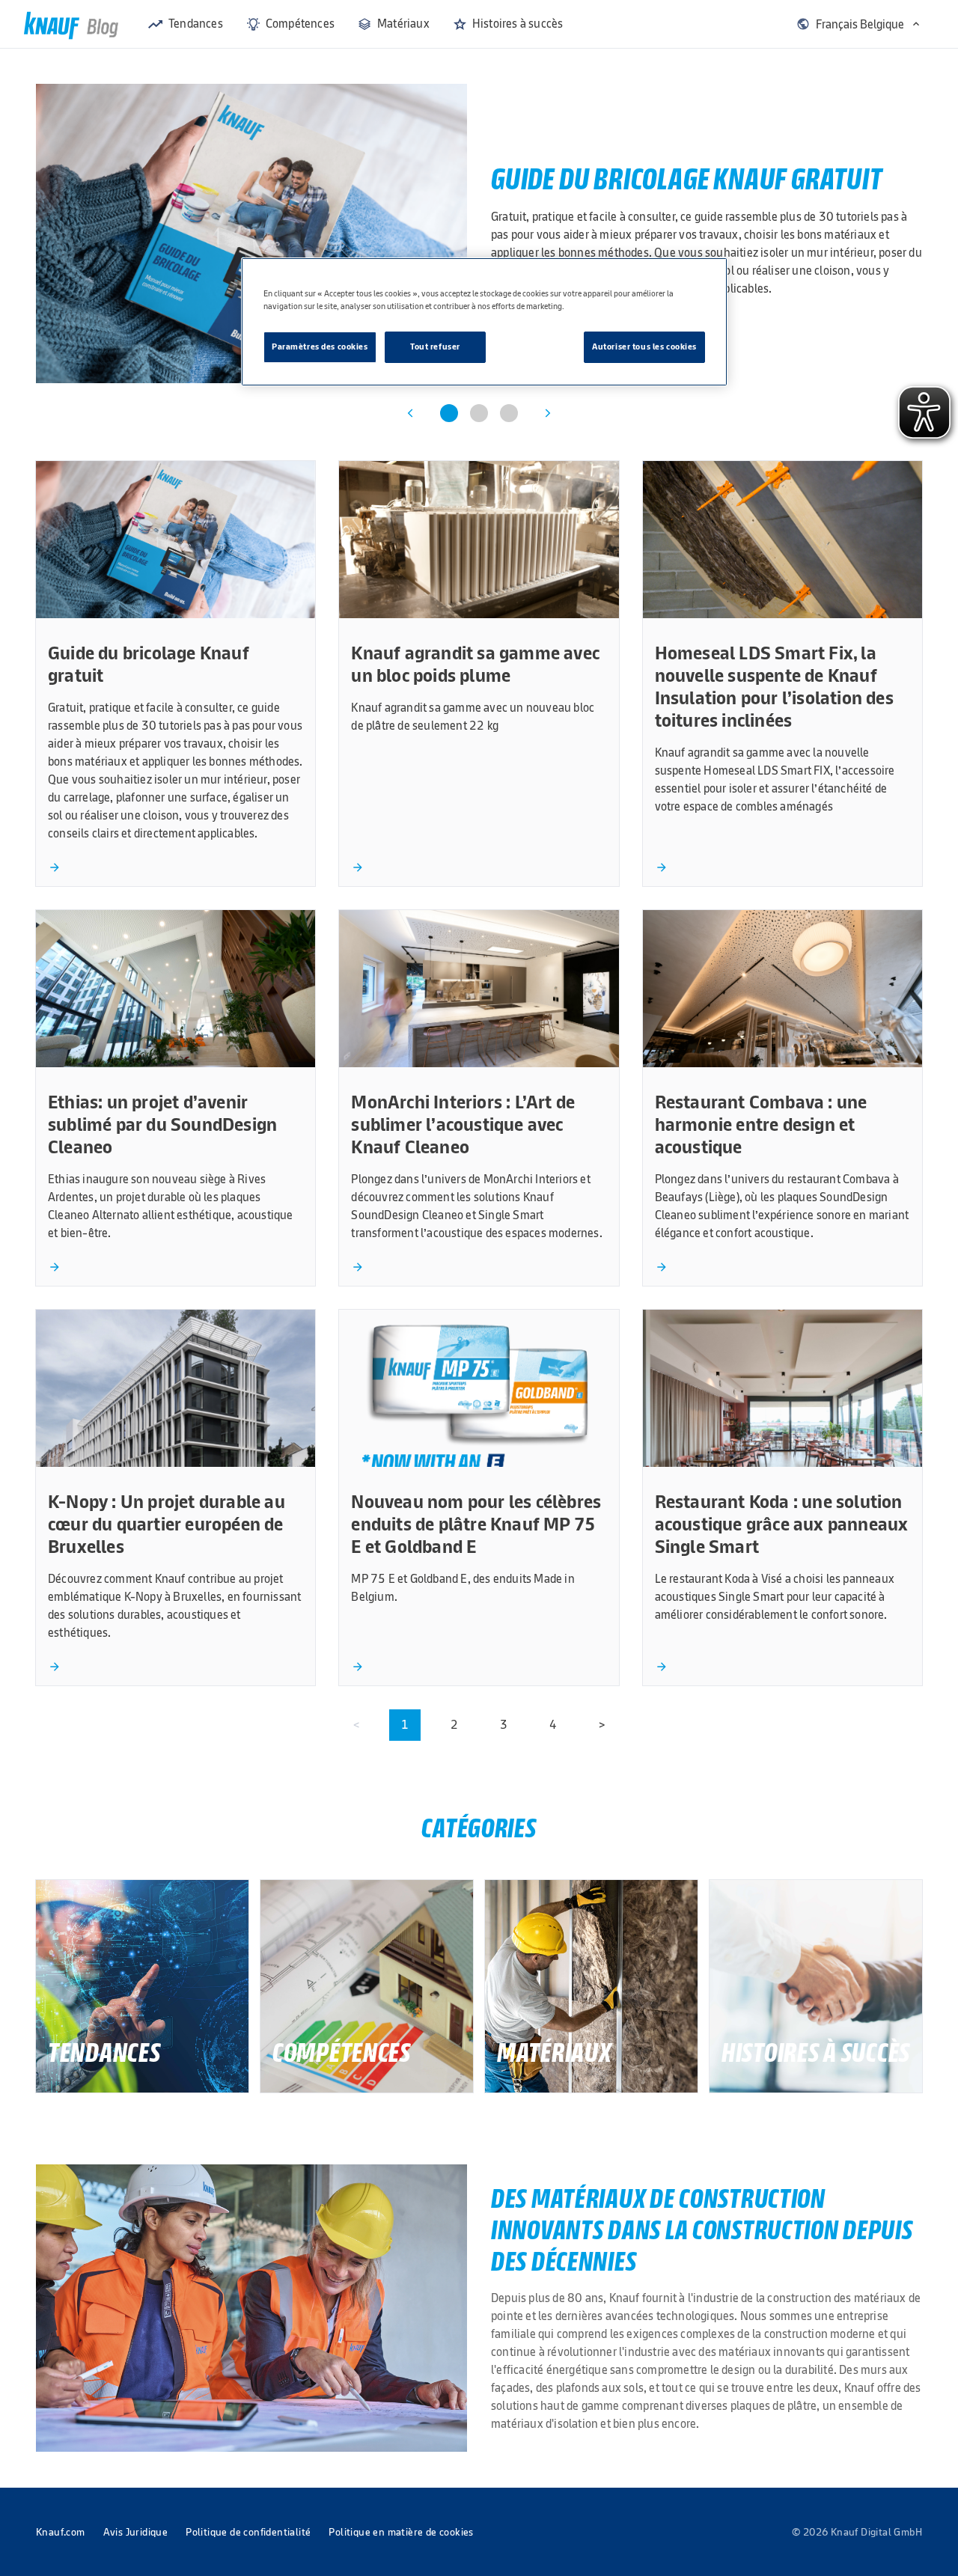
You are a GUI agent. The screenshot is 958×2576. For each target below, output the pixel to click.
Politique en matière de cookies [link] (401, 2532)
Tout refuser (435, 347)
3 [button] (504, 1725)
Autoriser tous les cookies (644, 347)
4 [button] (553, 1725)
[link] (71, 24)
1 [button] (405, 1725)
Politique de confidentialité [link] (248, 2532)
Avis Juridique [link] (136, 2532)
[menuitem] (186, 24)
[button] (859, 24)
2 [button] (454, 1725)
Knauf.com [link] (61, 2532)
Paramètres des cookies (320, 347)
